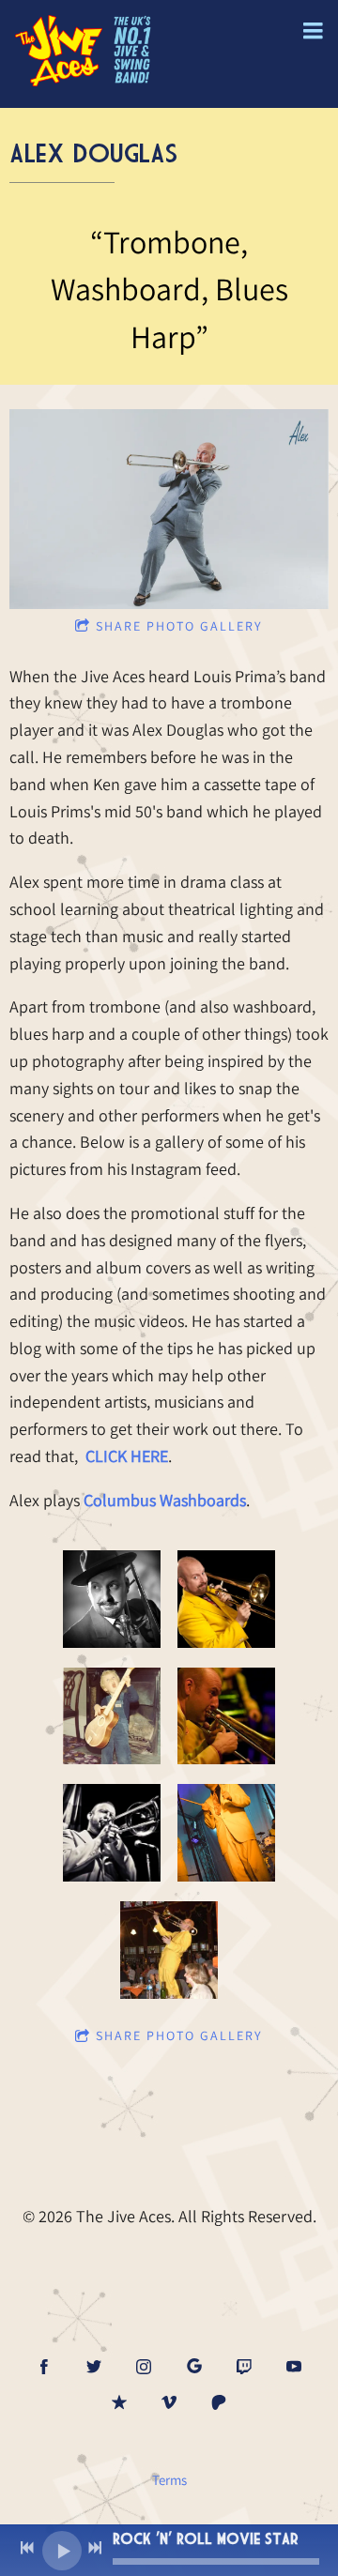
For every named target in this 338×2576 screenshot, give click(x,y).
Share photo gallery (179, 626)
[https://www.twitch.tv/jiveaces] (244, 2367)
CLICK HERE (127, 1456)
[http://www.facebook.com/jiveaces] (44, 2367)
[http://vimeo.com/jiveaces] (169, 2402)
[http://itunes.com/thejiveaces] (119, 2402)
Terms (169, 2480)
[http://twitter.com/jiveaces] (94, 2367)
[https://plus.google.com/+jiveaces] (194, 2367)
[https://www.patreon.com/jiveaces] (219, 2402)
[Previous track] (27, 2548)
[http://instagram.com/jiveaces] (144, 2367)
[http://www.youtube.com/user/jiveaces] (294, 2367)
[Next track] (95, 2548)
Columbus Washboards (165, 1500)
